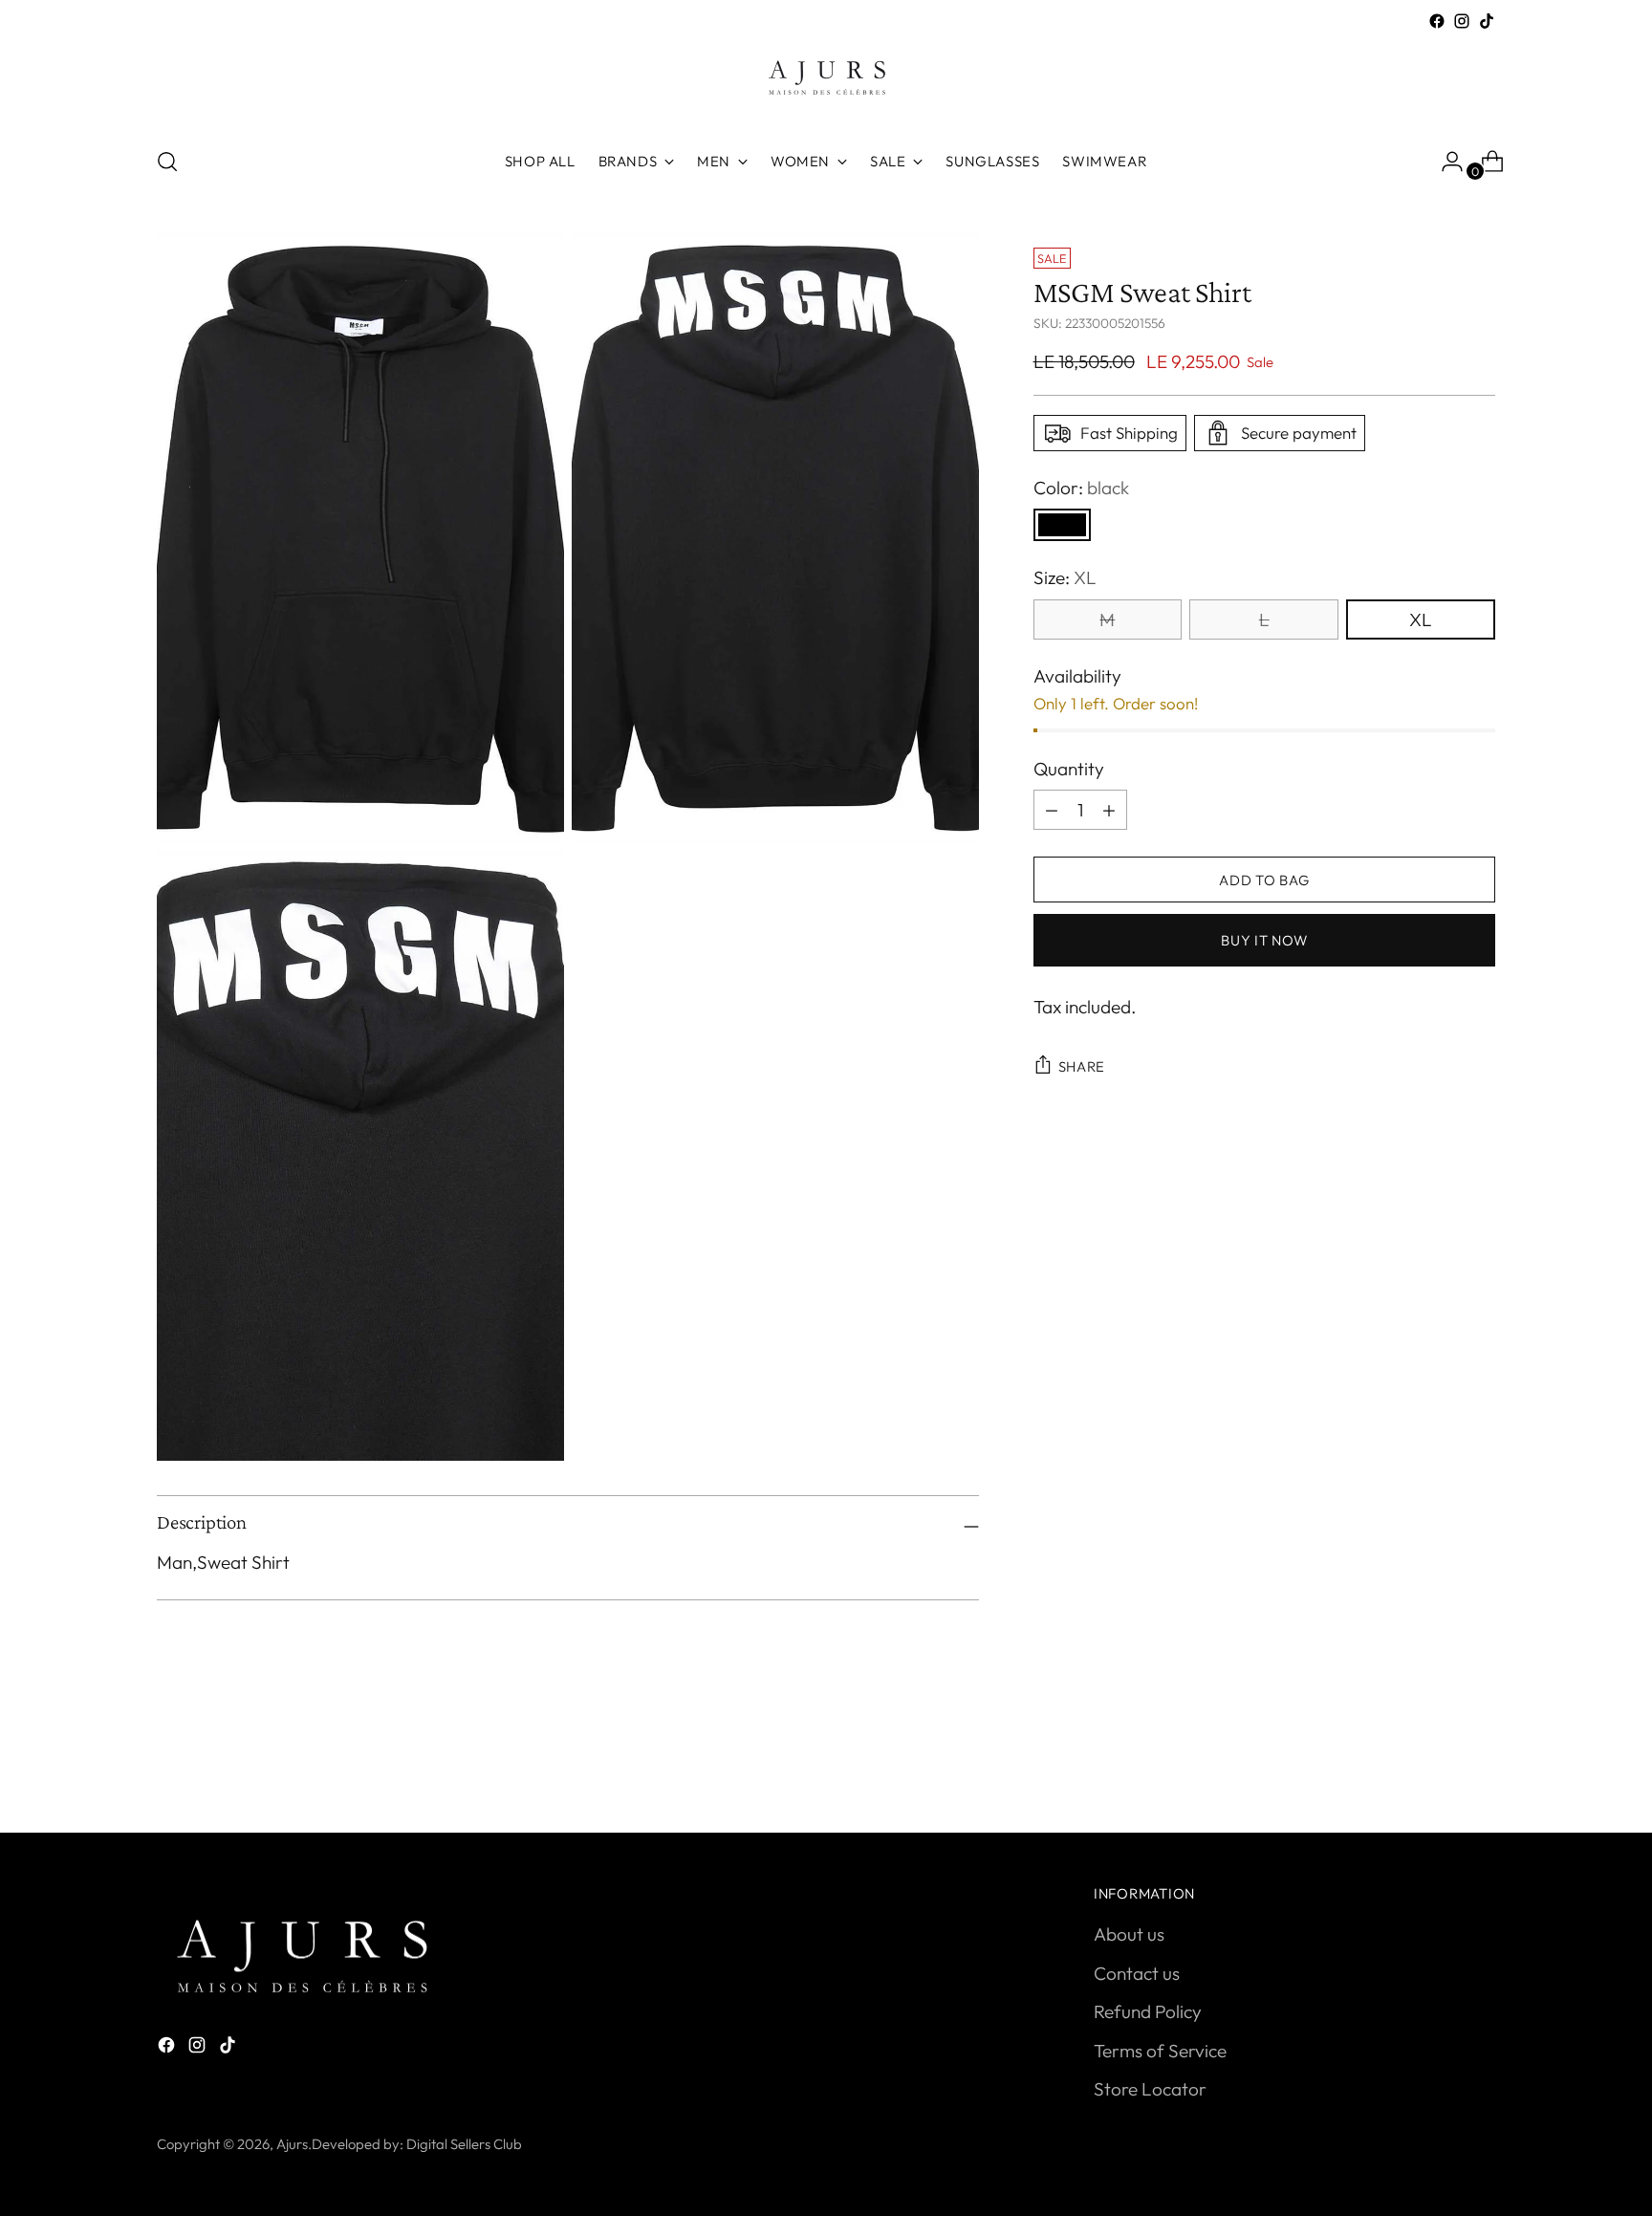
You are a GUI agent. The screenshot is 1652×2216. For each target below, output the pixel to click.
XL (1421, 619)
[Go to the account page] (1445, 162)
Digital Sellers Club (464, 2144)
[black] (1062, 525)
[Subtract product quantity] (1109, 810)
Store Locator (1150, 2089)
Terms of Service (1160, 2051)
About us (1129, 1934)
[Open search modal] (167, 162)
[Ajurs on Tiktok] (1487, 21)
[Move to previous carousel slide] (1435, 1768)
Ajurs (292, 2144)
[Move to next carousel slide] (1479, 1767)
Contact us (1137, 1973)
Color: (1081, 488)
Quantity (1069, 769)
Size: (1065, 577)
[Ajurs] (826, 82)
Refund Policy (1148, 2011)
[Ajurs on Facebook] (1437, 21)
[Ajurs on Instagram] (1462, 21)
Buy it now (1264, 940)
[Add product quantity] (1052, 810)
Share (1082, 1066)
